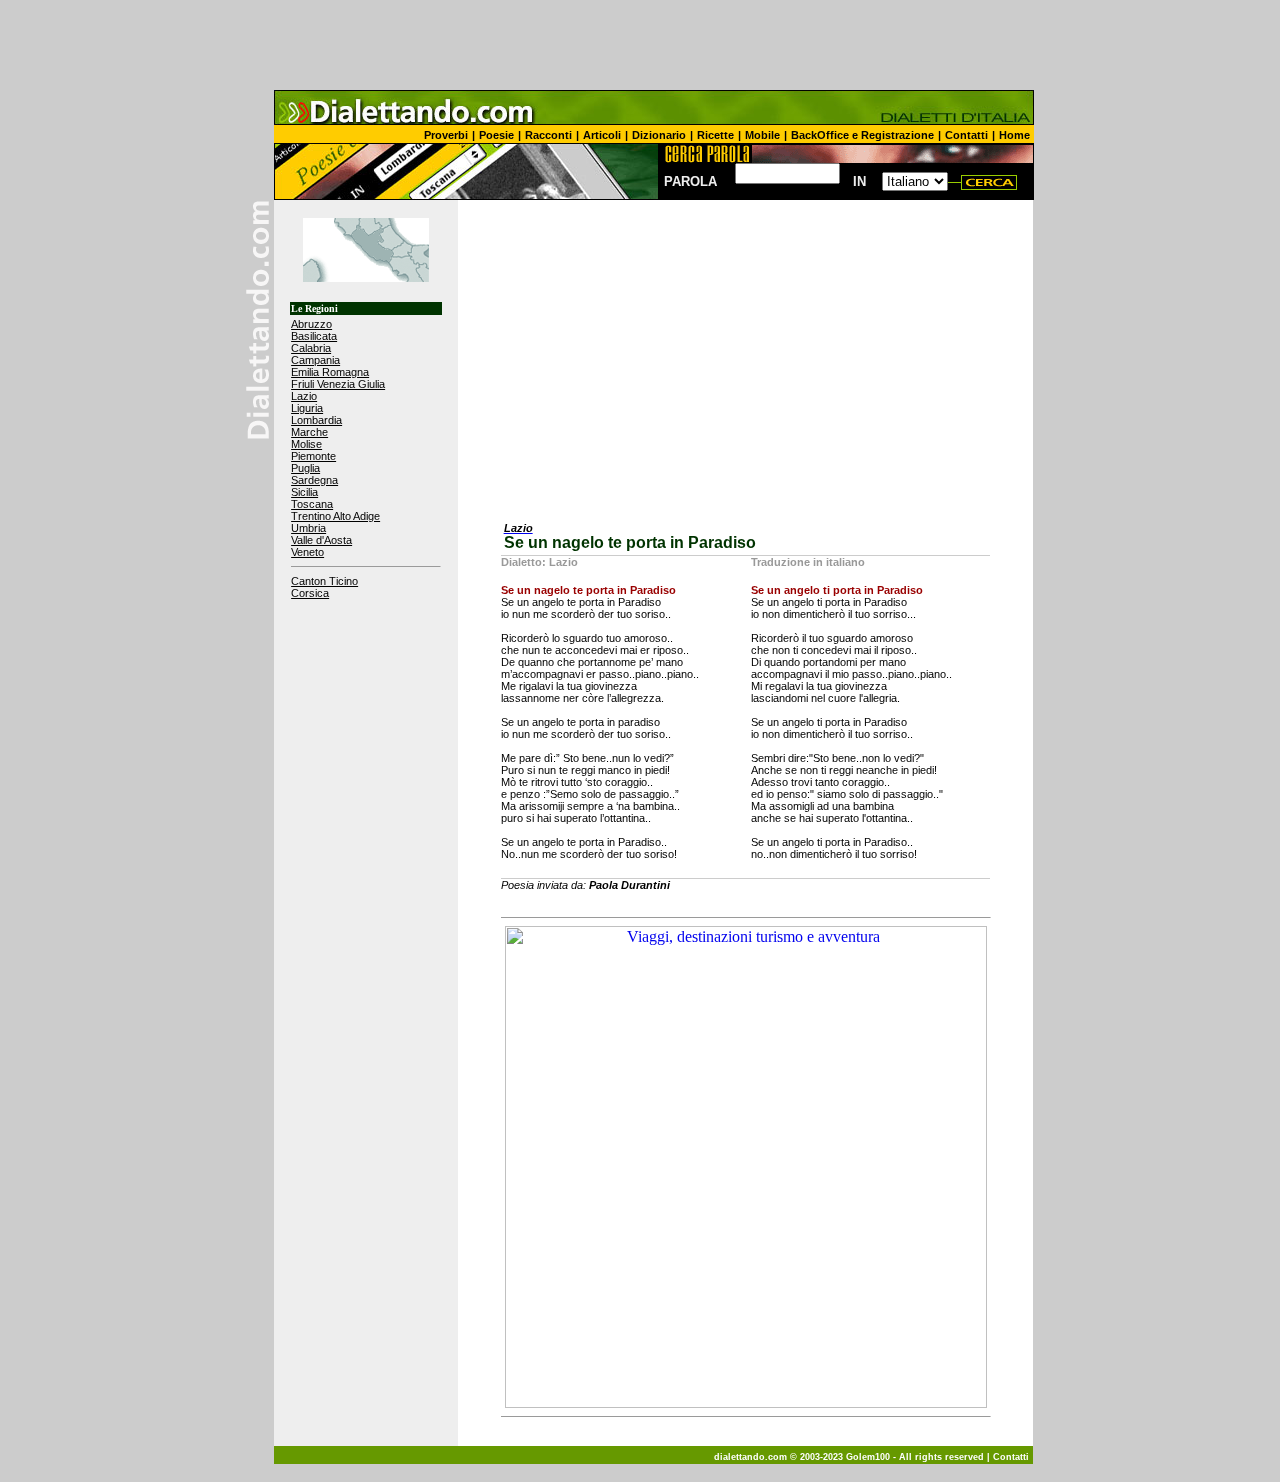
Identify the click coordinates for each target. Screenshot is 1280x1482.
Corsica (310, 593)
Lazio (304, 396)
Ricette (715, 135)
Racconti (548, 135)
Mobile (762, 135)
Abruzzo (311, 324)
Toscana (312, 504)
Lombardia (316, 420)
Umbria (308, 528)
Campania (315, 360)
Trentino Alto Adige (335, 516)
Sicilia (304, 492)
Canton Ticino (324, 581)
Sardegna (314, 480)
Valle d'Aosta (321, 540)
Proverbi (446, 135)
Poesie (496, 135)
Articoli (602, 135)
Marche (309, 432)
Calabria (311, 348)
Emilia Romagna (330, 372)
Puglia (305, 468)
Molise (306, 444)
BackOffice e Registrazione (862, 135)
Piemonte (313, 456)
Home (1014, 135)
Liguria (307, 408)
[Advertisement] (640, 45)
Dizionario (659, 135)
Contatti (966, 135)
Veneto (307, 552)
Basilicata (314, 336)
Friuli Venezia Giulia (338, 384)
